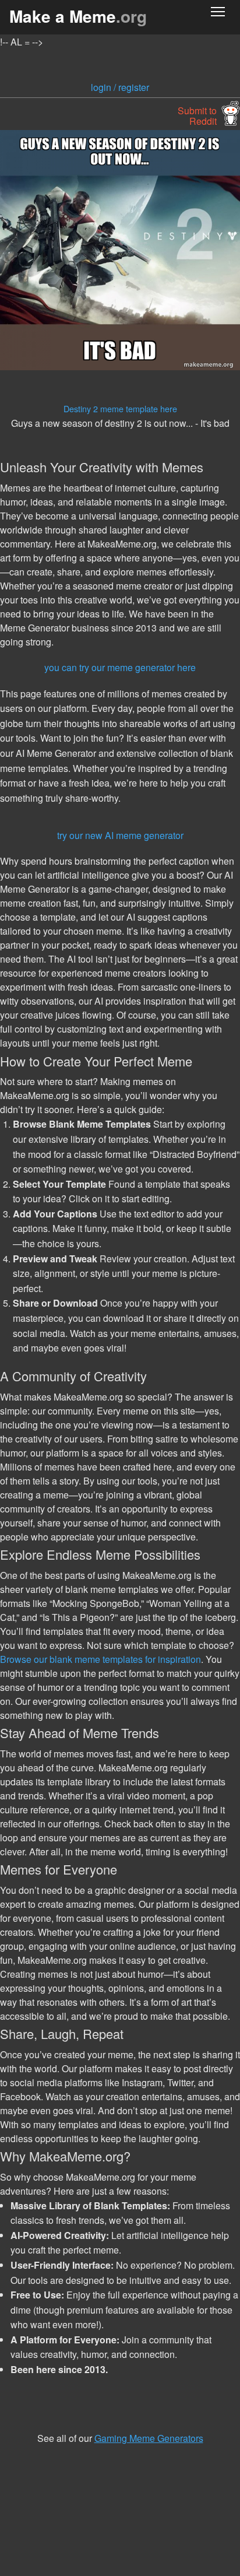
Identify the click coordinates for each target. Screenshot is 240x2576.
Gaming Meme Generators (149, 2438)
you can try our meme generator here (120, 667)
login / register (120, 87)
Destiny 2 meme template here (120, 408)
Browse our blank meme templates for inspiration (100, 1659)
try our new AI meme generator (120, 835)
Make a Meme (78, 16)
